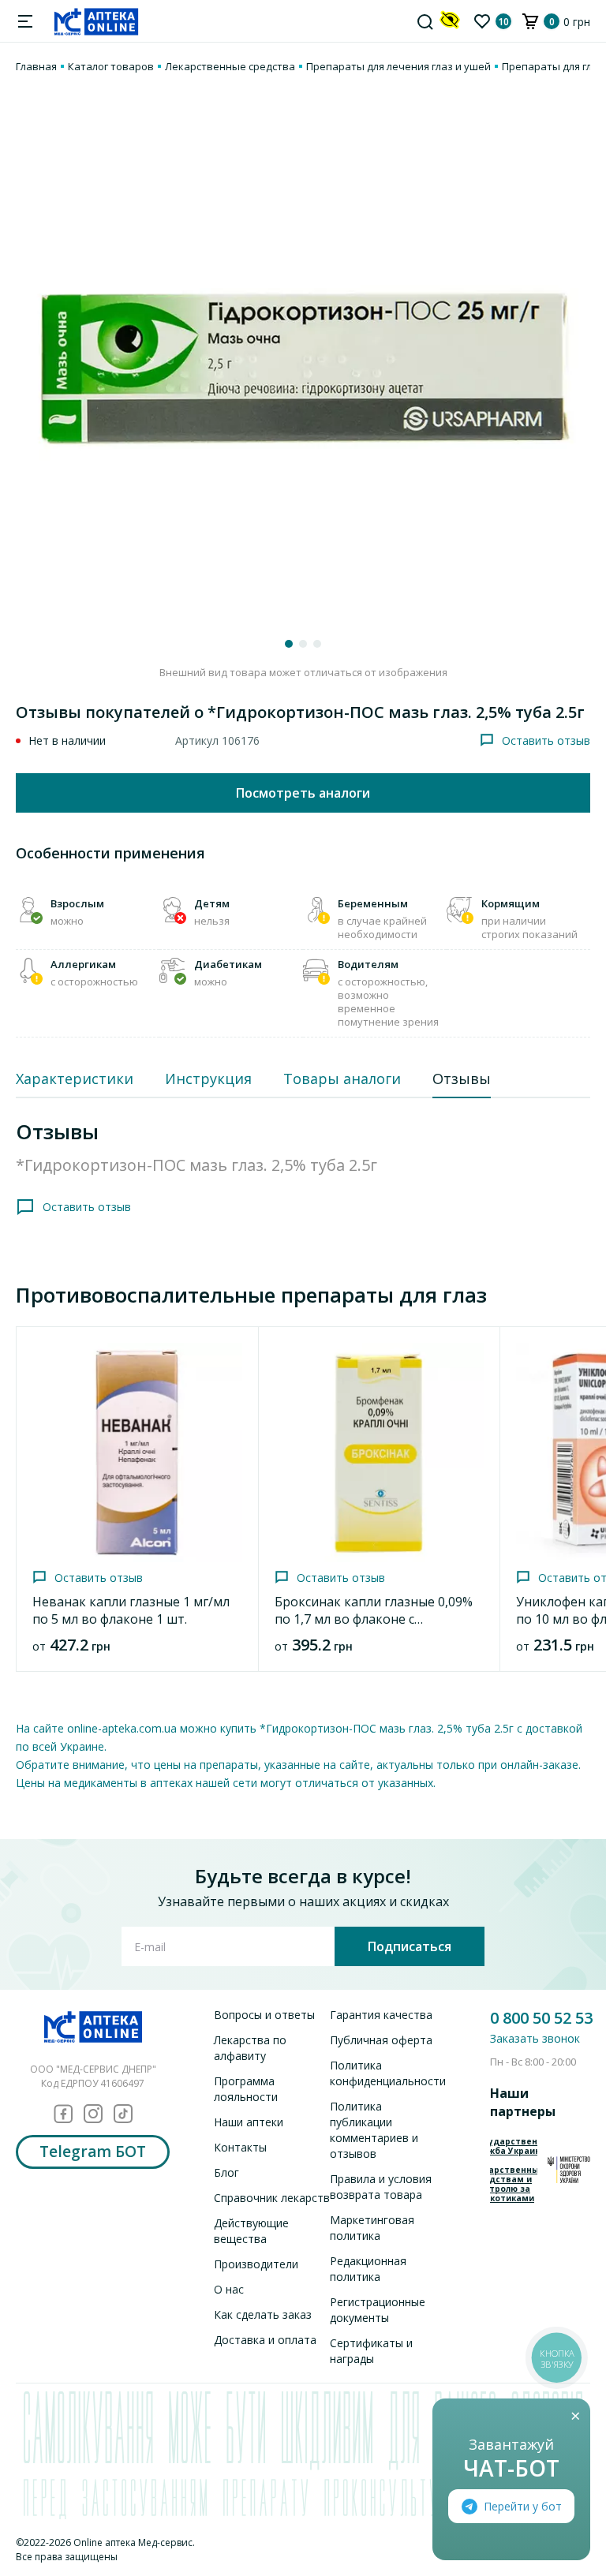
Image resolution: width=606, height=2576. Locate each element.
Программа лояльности (246, 2089)
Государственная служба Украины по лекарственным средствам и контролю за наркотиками (514, 2170)
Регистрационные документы (378, 2310)
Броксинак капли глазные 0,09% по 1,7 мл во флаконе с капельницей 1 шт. (374, 1619)
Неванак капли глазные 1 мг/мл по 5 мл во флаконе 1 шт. (131, 1610)
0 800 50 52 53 (541, 2018)
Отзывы (462, 1079)
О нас (229, 2289)
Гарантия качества (381, 2015)
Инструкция (208, 1079)
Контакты (240, 2147)
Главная (36, 66)
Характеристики (75, 1079)
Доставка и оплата (265, 2340)
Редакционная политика (368, 2269)
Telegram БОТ (93, 2152)
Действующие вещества (251, 2231)
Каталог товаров (111, 66)
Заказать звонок (535, 2038)
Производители (256, 2264)
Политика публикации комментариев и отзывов (374, 2130)
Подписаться (410, 1946)
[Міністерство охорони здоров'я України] (569, 2169)
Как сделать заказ (263, 2314)
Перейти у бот (523, 2506)
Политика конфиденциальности (388, 2073)
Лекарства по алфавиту (250, 2048)
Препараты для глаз (553, 66)
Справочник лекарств (272, 2198)
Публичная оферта (381, 2040)
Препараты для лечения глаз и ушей (398, 66)
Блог (226, 2172)
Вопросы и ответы (264, 2015)
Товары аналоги (342, 1079)
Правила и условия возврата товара (381, 2187)
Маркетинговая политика (372, 2228)
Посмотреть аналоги (303, 793)
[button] (289, 644)
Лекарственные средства (230, 66)
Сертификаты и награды (371, 2351)
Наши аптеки (249, 2122)
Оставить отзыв (546, 740)
